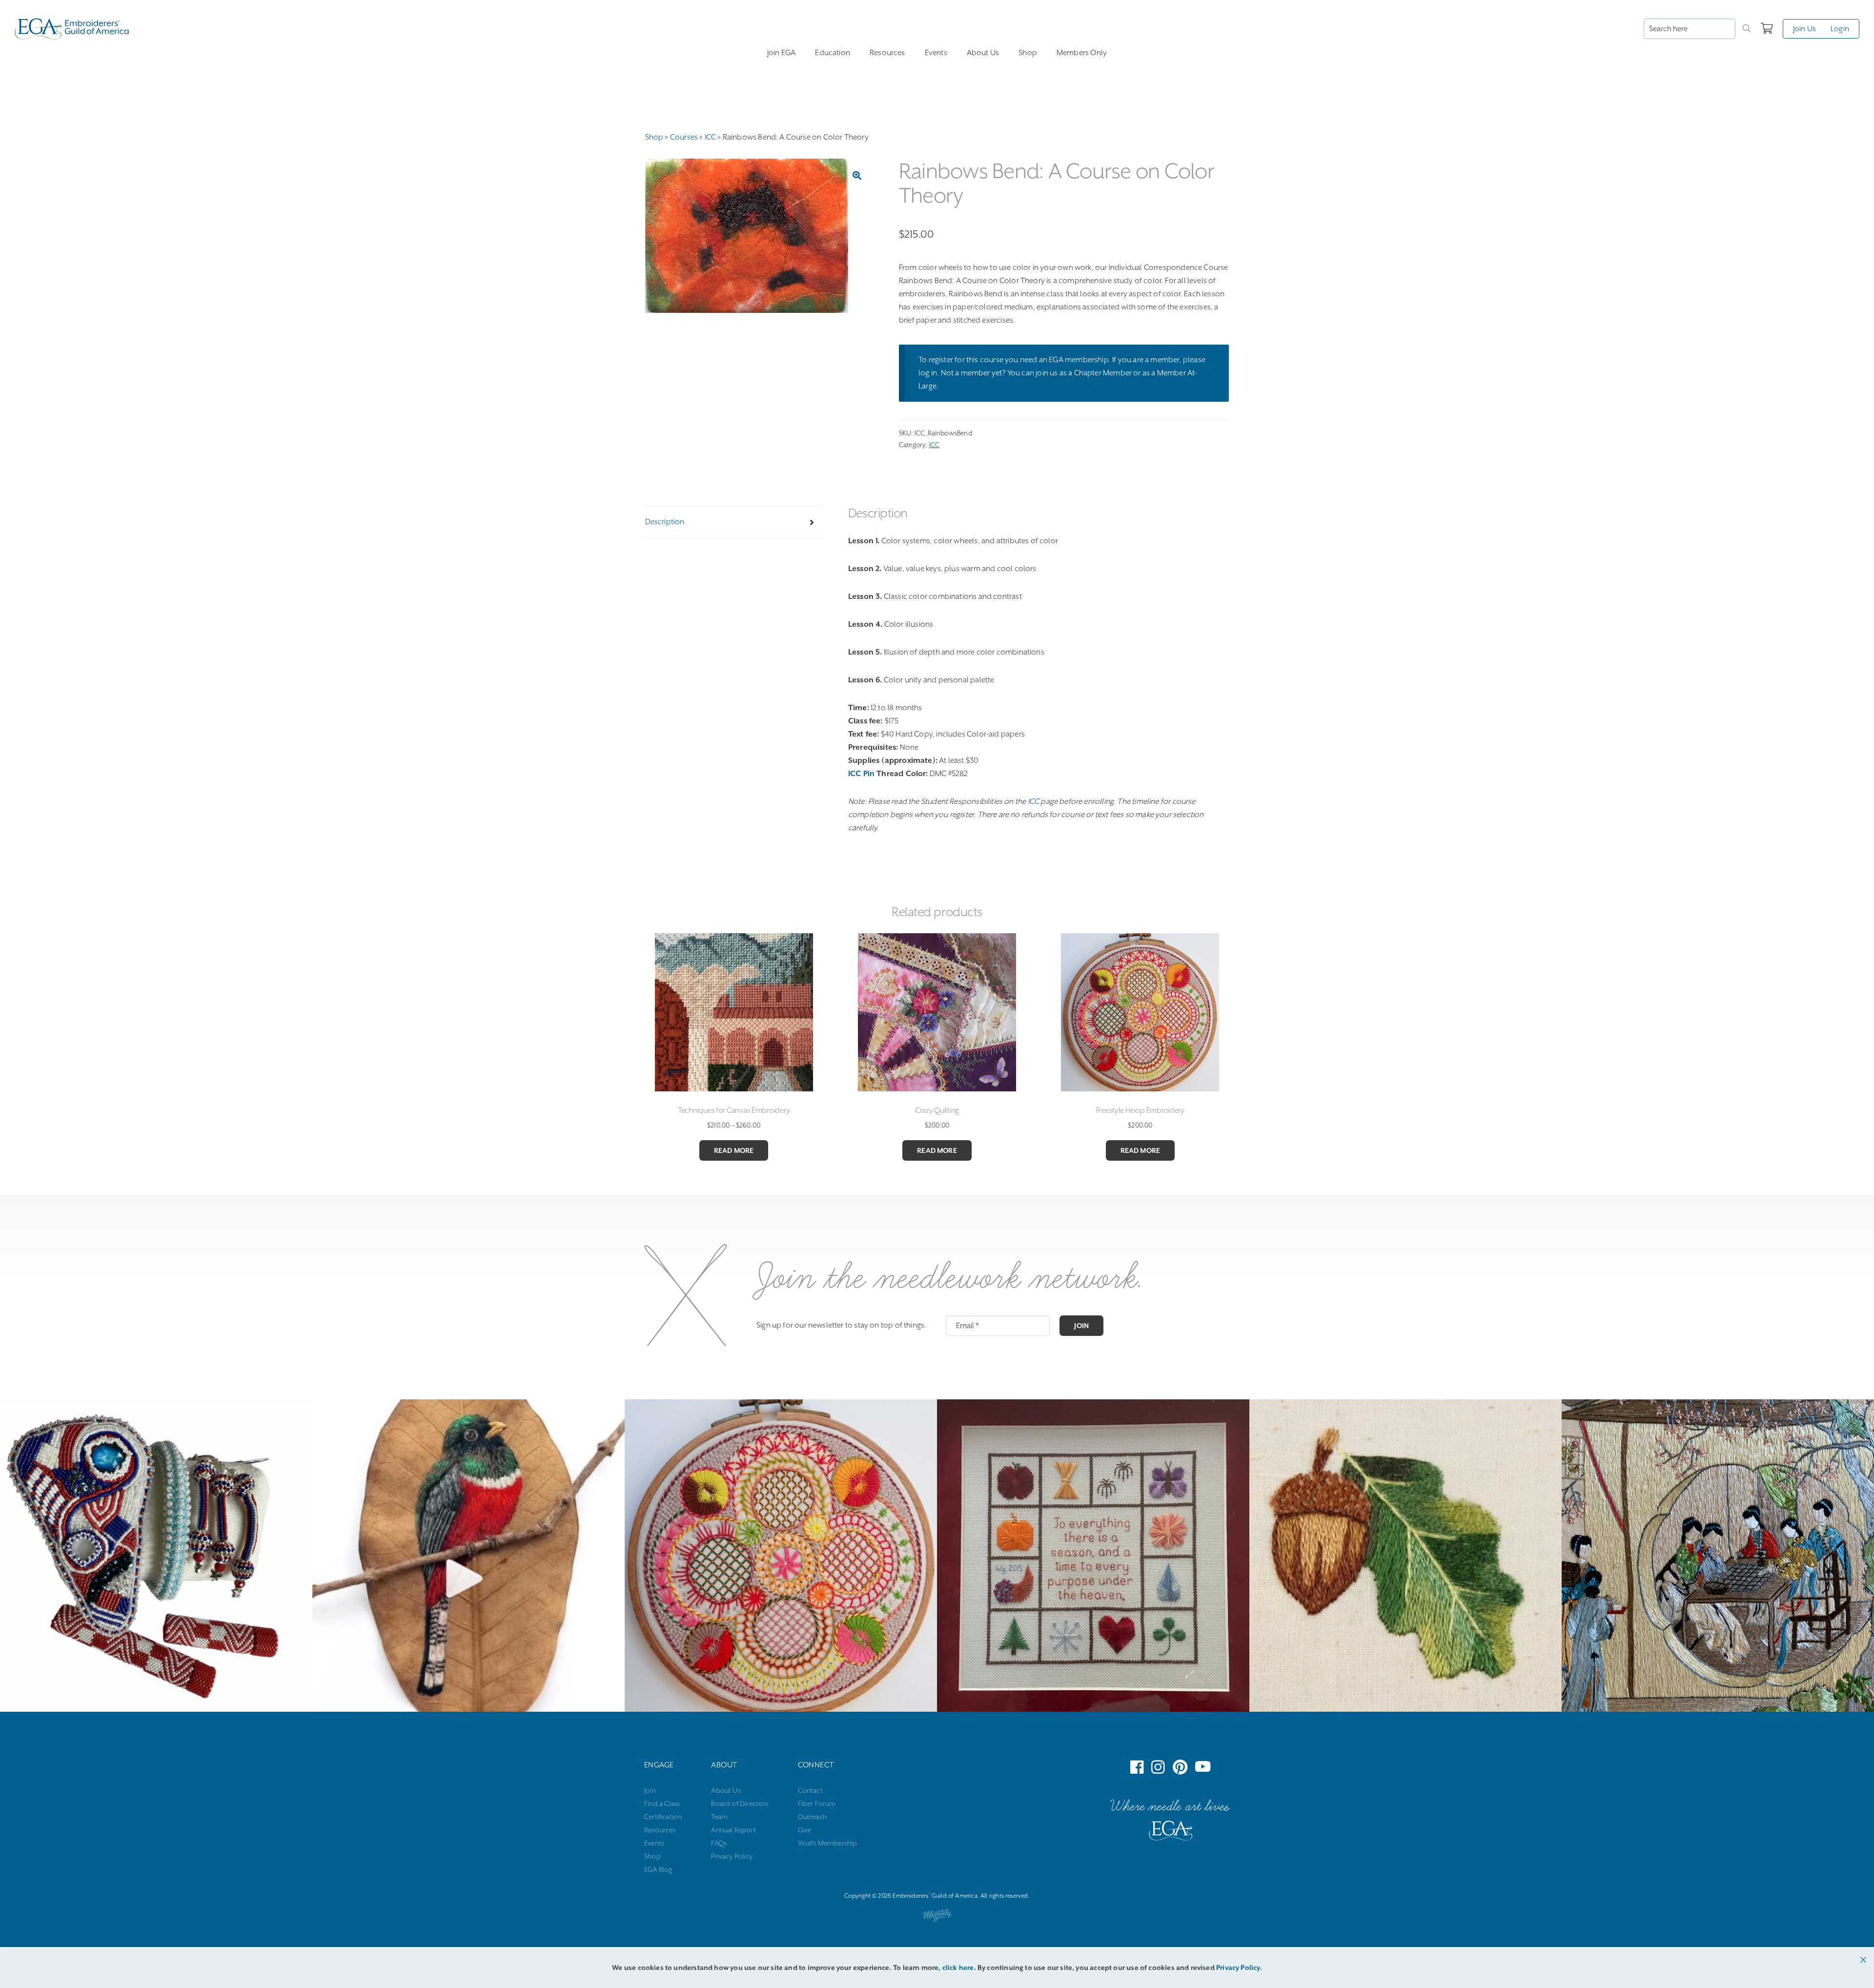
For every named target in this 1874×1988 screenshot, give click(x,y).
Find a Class (662, 1804)
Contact (810, 1790)
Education (833, 53)
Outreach (812, 1817)
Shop (1028, 53)
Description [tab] (665, 522)
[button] (857, 175)
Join (1081, 1326)
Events (936, 53)
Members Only (1082, 53)
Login (1840, 29)
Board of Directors (740, 1804)
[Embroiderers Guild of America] (72, 29)
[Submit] (1747, 29)
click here (958, 1968)
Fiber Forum (817, 1804)
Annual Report (733, 1830)
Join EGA (781, 53)
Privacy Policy (732, 1856)
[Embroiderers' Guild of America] (1171, 1833)
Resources (887, 53)
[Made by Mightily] (937, 1917)
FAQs (719, 1843)
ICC (711, 137)
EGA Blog (658, 1869)
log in (928, 373)
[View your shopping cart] (1767, 29)
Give (805, 1830)
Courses (684, 137)
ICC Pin (861, 774)
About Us (983, 53)
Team (719, 1817)
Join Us (1804, 29)
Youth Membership (828, 1843)
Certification (663, 1817)
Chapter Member (1103, 373)
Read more (734, 1150)
